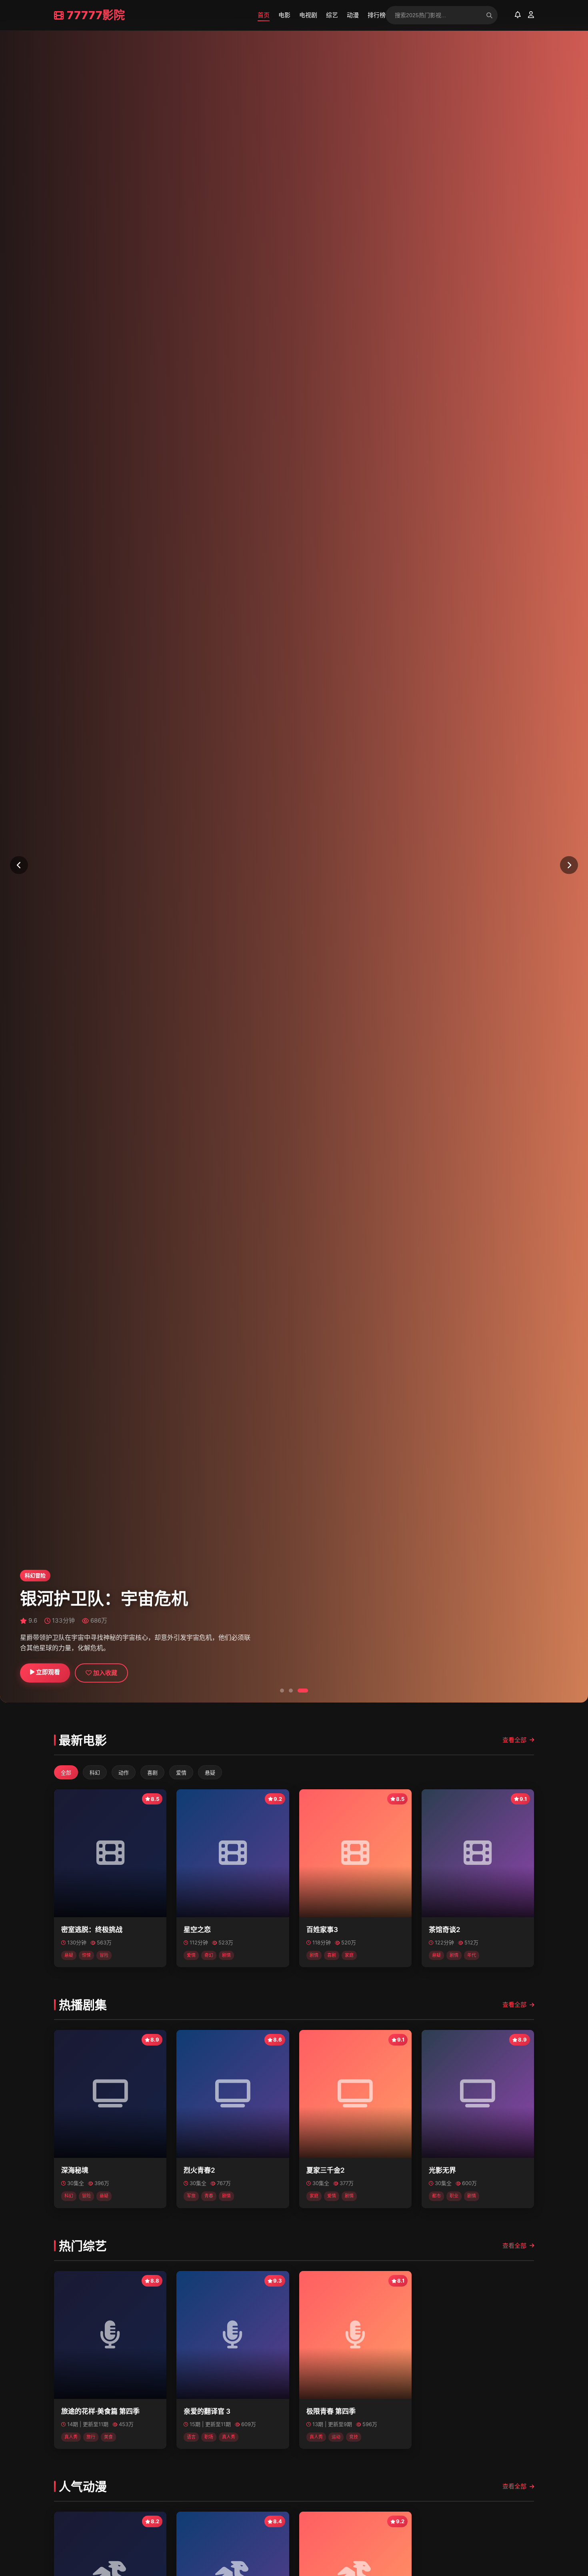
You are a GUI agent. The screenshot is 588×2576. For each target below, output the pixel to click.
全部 (66, 1773)
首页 (264, 15)
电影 (284, 15)
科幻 (95, 1773)
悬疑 (210, 1773)
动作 (124, 1773)
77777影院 (96, 15)
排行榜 (377, 15)
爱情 (181, 1773)
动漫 (353, 15)
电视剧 (308, 15)
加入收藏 (104, 1673)
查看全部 (514, 1740)
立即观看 (47, 1672)
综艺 (332, 15)
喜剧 (152, 1773)
